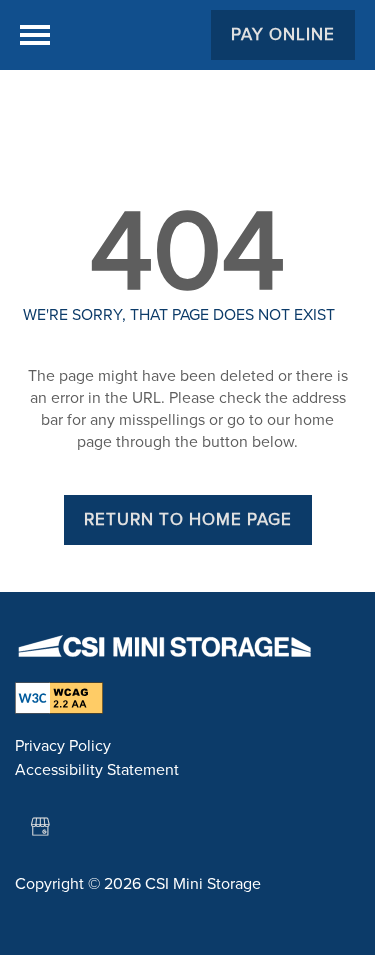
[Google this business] (40, 827)
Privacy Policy (63, 745)
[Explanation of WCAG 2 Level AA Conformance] (59, 688)
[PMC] (165, 647)
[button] (283, 35)
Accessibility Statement (97, 769)
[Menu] (35, 35)
